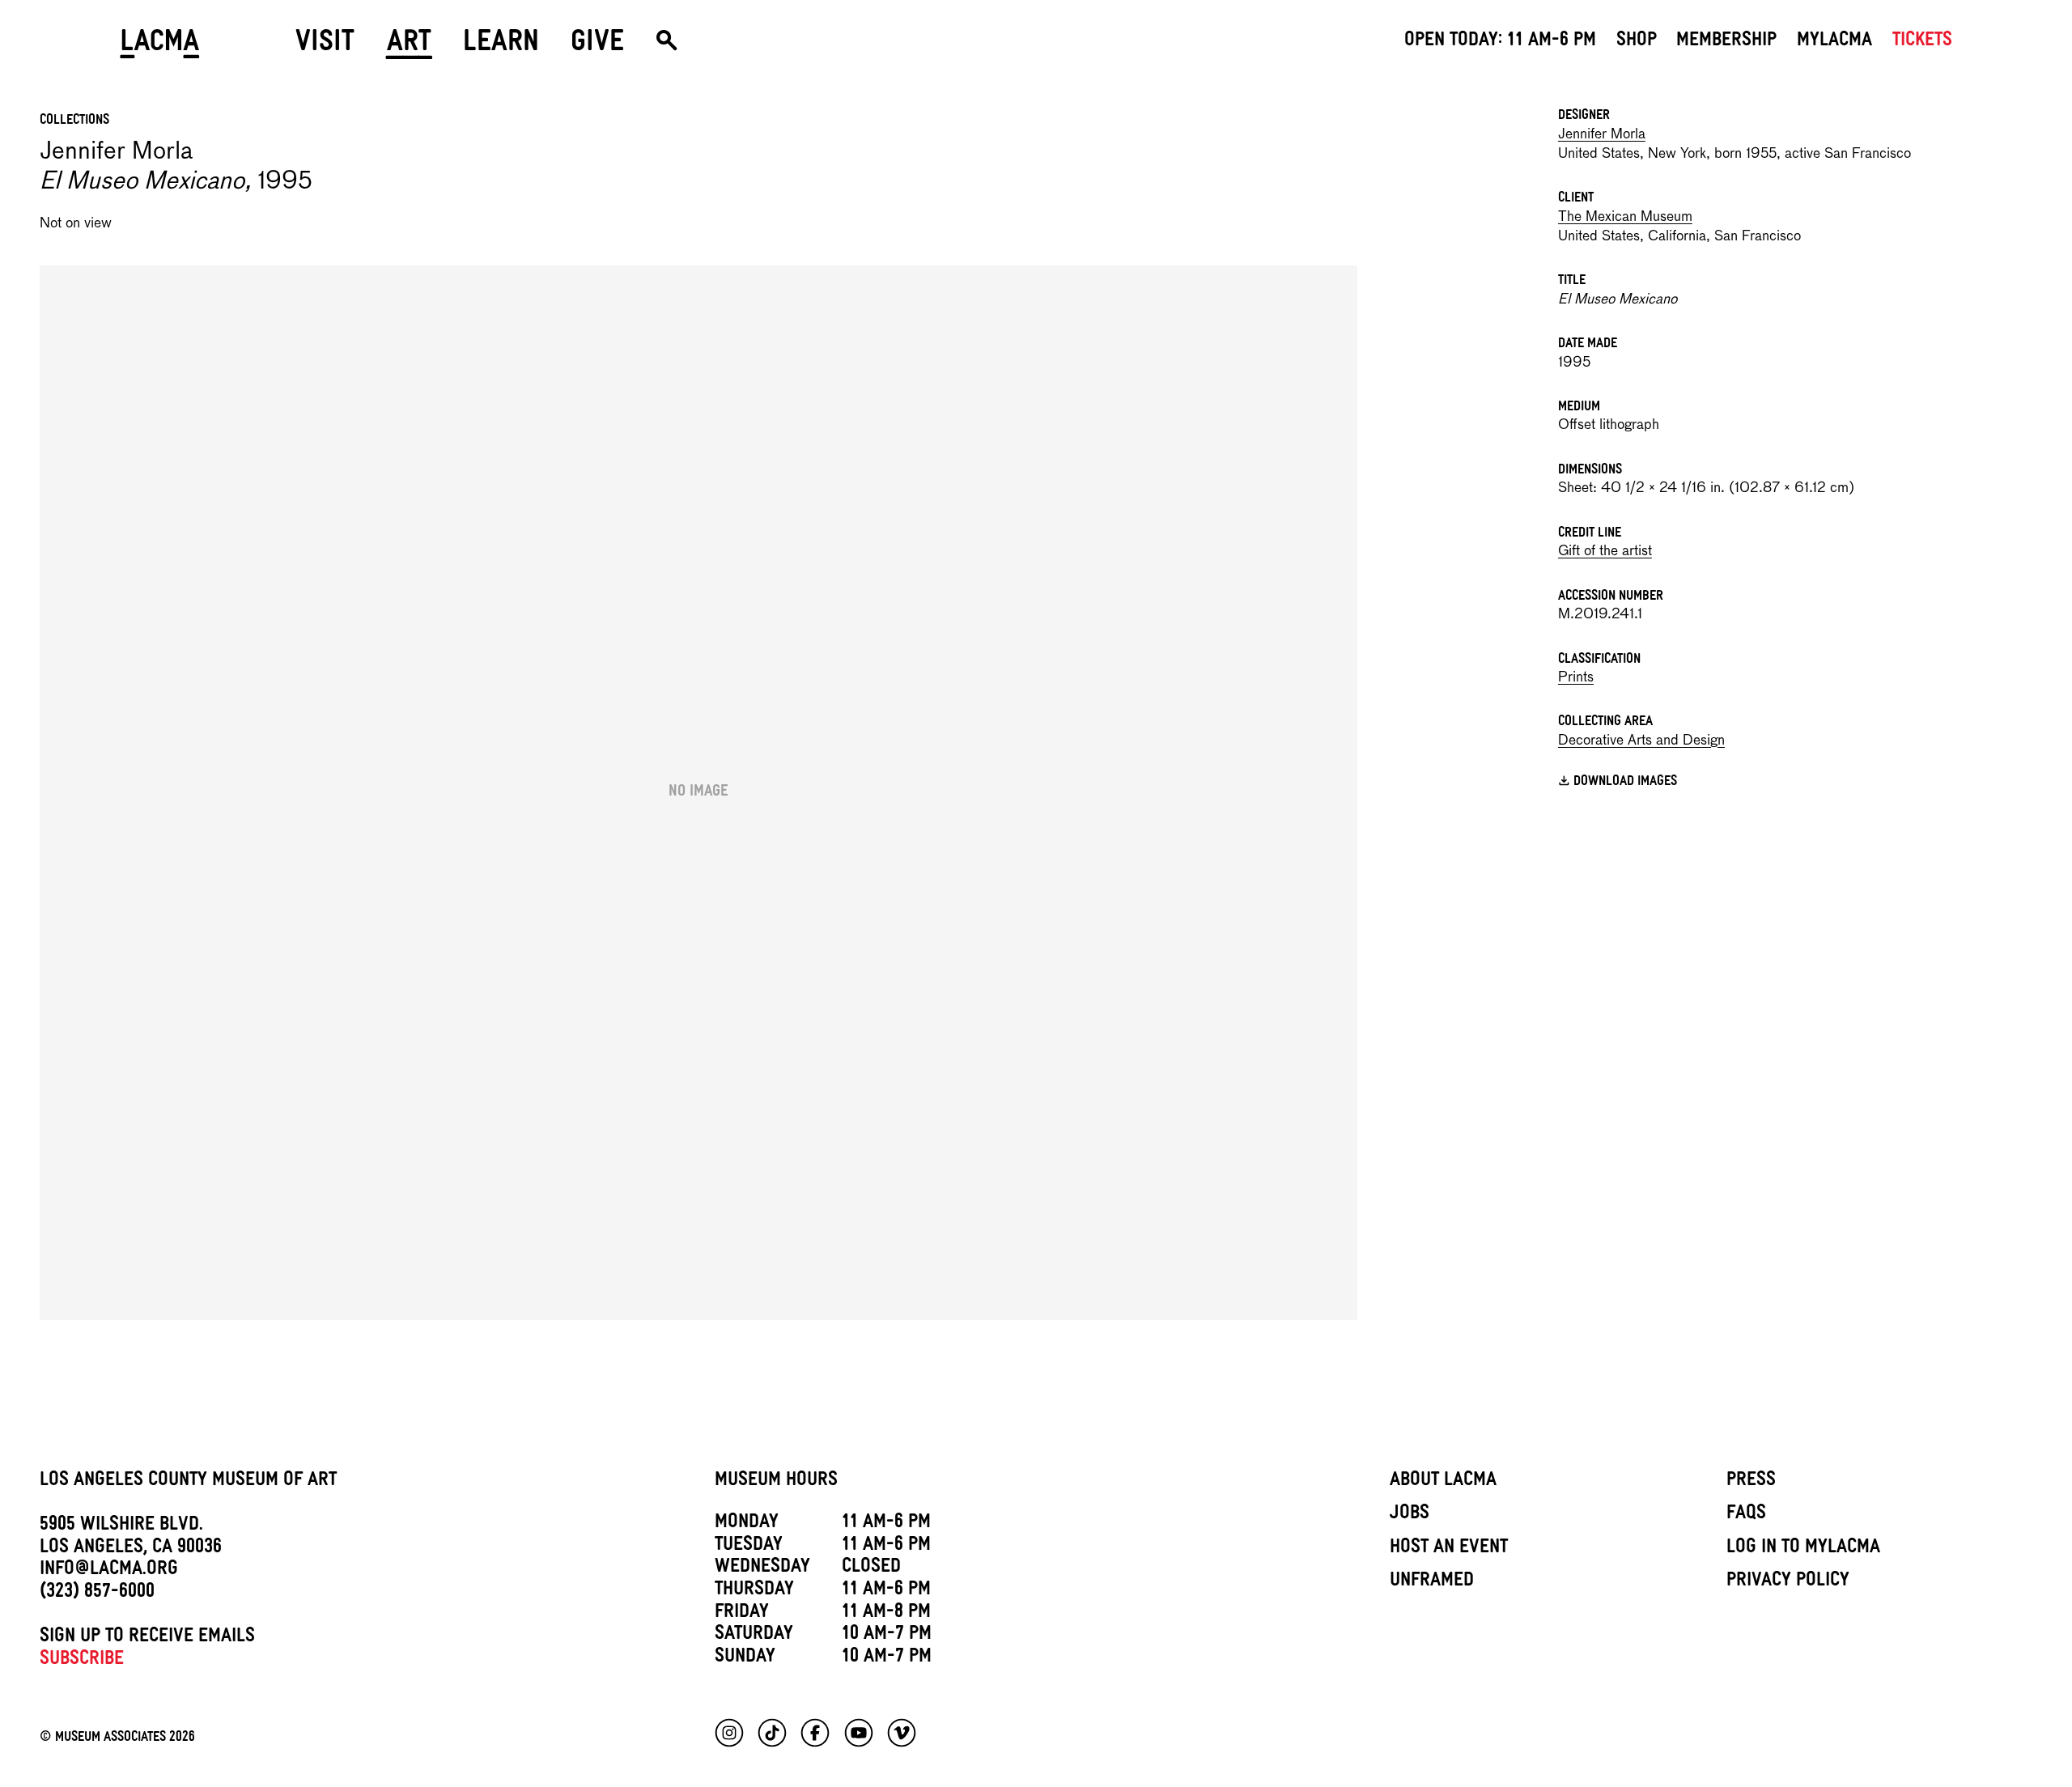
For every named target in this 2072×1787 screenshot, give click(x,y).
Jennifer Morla (1602, 135)
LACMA (160, 47)
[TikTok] (772, 1733)
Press (1751, 1482)
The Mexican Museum (1625, 217)
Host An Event (1449, 1549)
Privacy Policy (1788, 1582)
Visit (325, 47)
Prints (1576, 678)
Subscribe (82, 1661)
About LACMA (1443, 1482)
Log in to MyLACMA (1803, 1549)
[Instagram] (729, 1733)
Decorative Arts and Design (1641, 741)
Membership (1726, 42)
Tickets (1922, 42)
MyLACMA (1834, 42)
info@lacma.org (109, 1571)
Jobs (1410, 1515)
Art (409, 47)
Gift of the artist (1605, 552)
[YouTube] (859, 1733)
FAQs (1746, 1515)
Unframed (1432, 1582)
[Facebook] (815, 1733)
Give (597, 47)
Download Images (1625, 783)
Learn (501, 47)
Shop (1637, 42)
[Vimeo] (902, 1733)
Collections (74, 121)
